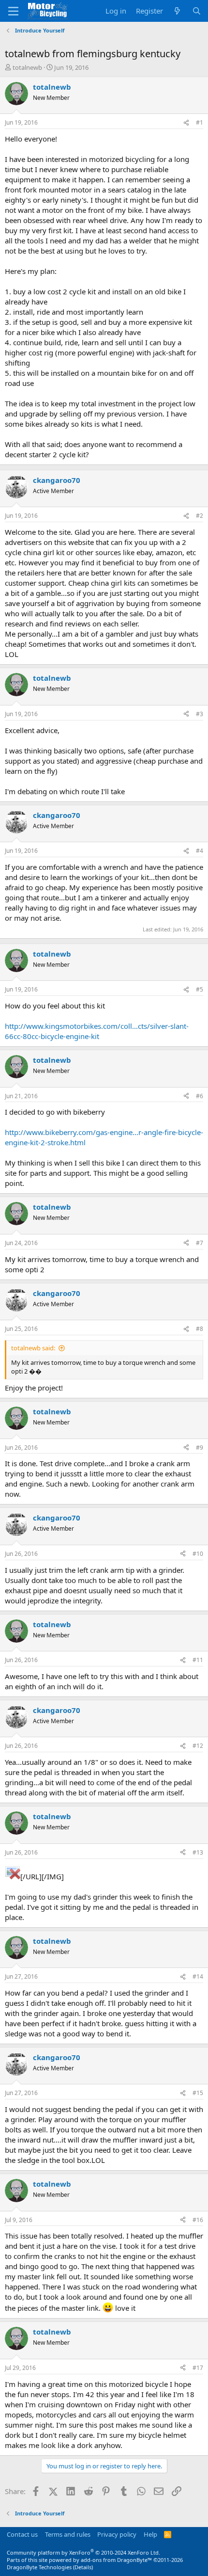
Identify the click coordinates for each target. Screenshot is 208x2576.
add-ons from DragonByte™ (116, 2560)
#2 (200, 516)
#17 (198, 2368)
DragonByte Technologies (39, 2567)
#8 (200, 1329)
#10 (198, 1554)
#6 (200, 1096)
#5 (200, 989)
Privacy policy (117, 2534)
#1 (200, 122)
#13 (198, 1852)
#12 (198, 1746)
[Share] (186, 123)
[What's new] (177, 11)
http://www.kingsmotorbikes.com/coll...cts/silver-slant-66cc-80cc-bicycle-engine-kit (97, 1031)
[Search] (197, 11)
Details (83, 2567)
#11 (198, 1660)
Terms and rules (68, 2534)
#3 (200, 714)
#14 (198, 1976)
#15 (198, 2093)
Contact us (22, 2534)
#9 (200, 1448)
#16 (198, 2220)
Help (150, 2534)
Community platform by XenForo (83, 2552)
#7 (200, 1243)
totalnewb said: (33, 1348)
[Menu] (13, 11)
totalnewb (27, 67)
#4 (200, 851)
